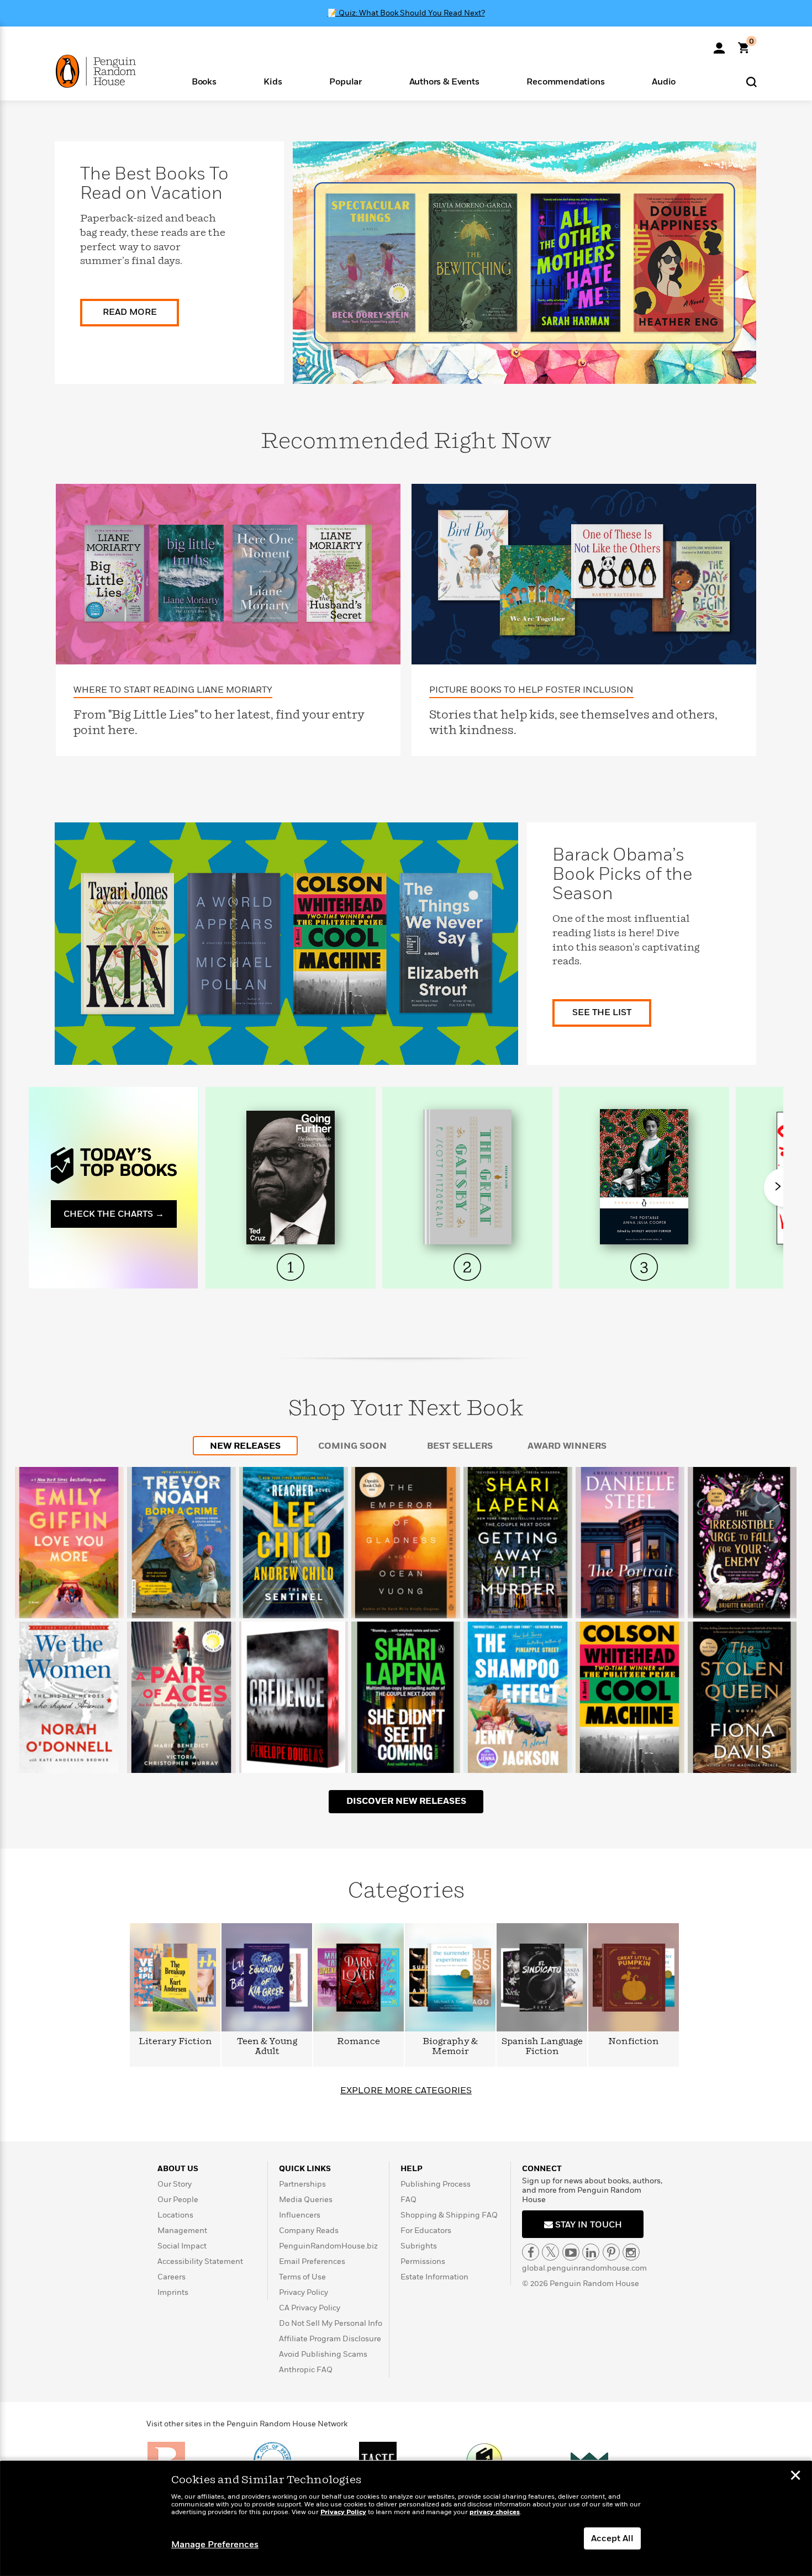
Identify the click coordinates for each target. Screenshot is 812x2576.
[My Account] (719, 44)
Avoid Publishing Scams (323, 2354)
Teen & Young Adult (267, 2047)
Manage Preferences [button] (215, 2545)
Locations (175, 2215)
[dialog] (406, 2519)
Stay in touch (587, 2225)
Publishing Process (436, 2184)
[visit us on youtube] (571, 2252)
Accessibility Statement (200, 2261)
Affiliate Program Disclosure (330, 2339)
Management (182, 2231)
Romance (358, 2042)
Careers (172, 2277)
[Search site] (752, 81)
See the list (602, 1012)
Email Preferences (312, 2261)
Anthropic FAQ (306, 2370)
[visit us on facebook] (531, 2252)
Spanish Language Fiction (542, 2047)
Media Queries (306, 2200)
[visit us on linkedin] (591, 2252)
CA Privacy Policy (310, 2308)
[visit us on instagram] (631, 2252)
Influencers (300, 2215)
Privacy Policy (304, 2292)
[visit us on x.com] (550, 2252)
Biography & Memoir (450, 2047)
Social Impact (182, 2246)
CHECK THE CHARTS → (114, 1214)
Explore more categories (406, 2091)
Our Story (175, 2184)
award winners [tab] (567, 1446)
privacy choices (495, 2512)
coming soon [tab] (352, 1446)
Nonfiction (634, 2042)
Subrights (419, 2246)
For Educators (426, 2231)
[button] (204, 81)
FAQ (408, 2200)
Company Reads (309, 2231)
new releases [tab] (245, 1446)
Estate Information (434, 2277)
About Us (178, 2169)
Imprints (173, 2292)
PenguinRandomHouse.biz (328, 2246)
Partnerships (302, 2184)
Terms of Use (302, 2277)
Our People (178, 2200)
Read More (130, 312)
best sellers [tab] (460, 1446)
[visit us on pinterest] (611, 2252)
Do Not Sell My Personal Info (331, 2323)
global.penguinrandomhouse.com (584, 2268)
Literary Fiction (175, 2042)
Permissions (423, 2261)
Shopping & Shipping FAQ (449, 2215)
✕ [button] (795, 2477)
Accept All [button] (612, 2538)
